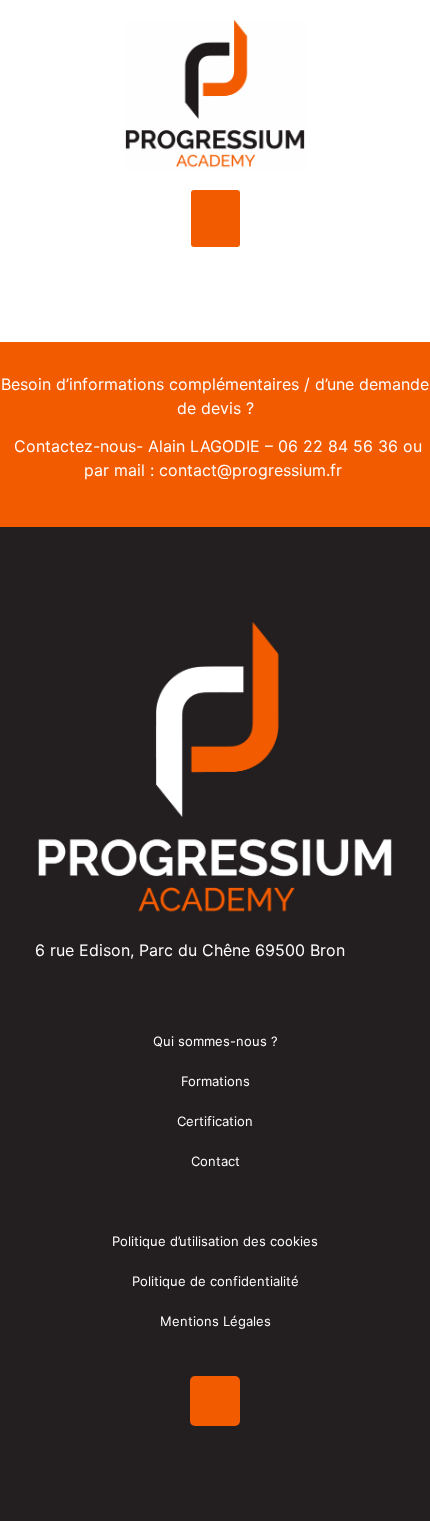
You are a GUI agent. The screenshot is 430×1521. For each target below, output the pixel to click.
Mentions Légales (215, 1321)
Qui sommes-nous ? (215, 1041)
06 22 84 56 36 (338, 446)
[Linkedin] (215, 1401)
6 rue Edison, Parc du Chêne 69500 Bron (190, 950)
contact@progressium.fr (250, 470)
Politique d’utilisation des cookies (215, 1241)
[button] (215, 218)
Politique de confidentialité (215, 1281)
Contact (215, 1161)
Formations (215, 1081)
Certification (215, 1121)
